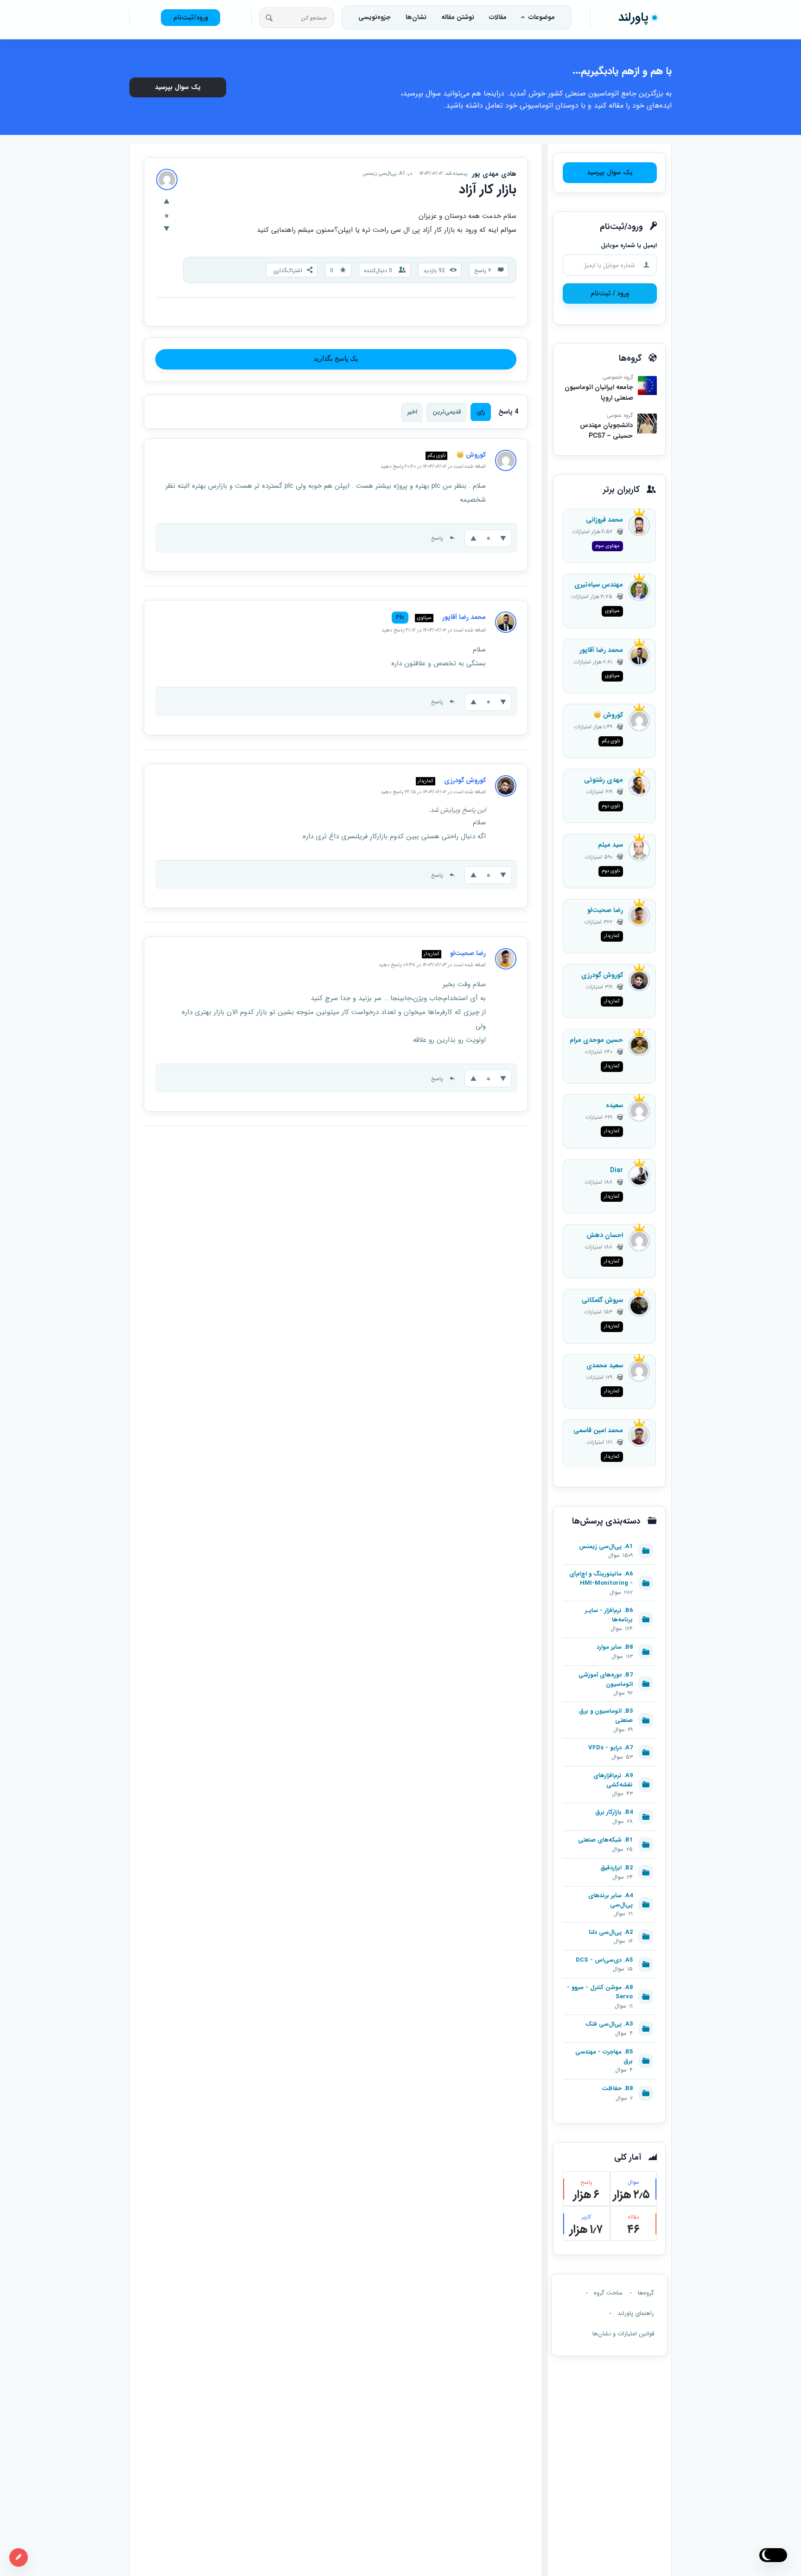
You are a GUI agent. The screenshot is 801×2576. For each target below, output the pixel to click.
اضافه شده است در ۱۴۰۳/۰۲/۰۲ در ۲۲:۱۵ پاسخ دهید (433, 792)
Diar (617, 1170)
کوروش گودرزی (602, 975)
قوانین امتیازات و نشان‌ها (623, 2334)
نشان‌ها (416, 17)
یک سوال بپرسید (178, 87)
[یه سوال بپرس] (19, 2557)
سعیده (614, 1105)
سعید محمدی (605, 1365)
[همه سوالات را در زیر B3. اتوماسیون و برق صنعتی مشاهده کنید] (610, 1707)
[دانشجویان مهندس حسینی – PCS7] (647, 423)
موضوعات (542, 17)
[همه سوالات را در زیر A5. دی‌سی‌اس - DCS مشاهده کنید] (610, 1956)
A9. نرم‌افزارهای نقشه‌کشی (613, 1780)
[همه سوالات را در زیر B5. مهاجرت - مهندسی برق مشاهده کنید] (610, 2048)
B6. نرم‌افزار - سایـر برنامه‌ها (609, 1615)
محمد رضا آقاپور (601, 650)
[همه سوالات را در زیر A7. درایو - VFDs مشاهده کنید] (610, 1744)
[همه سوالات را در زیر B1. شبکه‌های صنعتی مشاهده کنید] (610, 1836)
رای (481, 412)
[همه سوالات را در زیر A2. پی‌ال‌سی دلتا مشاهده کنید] (610, 1928)
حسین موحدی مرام (596, 1040)
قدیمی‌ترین (447, 412)
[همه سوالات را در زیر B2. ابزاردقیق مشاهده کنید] (610, 1864)
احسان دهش (605, 1235)
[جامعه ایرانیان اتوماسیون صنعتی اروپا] (647, 386)
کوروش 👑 (608, 715)
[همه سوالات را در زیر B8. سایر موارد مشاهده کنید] (610, 1643)
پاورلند (633, 17)
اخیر (412, 412)
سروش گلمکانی (602, 1300)
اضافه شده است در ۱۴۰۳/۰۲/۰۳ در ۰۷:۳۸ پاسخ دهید (432, 965)
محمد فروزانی (604, 520)
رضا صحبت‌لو (605, 910)
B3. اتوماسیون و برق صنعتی (606, 1716)
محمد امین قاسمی (598, 1430)
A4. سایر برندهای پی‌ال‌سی (610, 1900)
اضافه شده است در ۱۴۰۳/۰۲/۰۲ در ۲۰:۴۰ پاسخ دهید (433, 467)
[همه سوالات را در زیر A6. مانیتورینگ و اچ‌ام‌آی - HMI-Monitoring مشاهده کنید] (610, 1570)
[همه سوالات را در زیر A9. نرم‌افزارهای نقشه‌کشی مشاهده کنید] (610, 1772)
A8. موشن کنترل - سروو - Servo (600, 1992)
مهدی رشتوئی (604, 780)
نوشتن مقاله (458, 17)
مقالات (498, 17)
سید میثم (610, 845)
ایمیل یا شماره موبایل (629, 245)
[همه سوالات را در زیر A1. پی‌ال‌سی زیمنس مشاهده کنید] (610, 1542)
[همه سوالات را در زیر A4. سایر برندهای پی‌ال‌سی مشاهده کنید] (610, 1892)
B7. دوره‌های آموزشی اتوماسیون (606, 1680)
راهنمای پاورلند (636, 2313)
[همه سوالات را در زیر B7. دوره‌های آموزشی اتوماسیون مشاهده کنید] (610, 1671)
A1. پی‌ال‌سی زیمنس (384, 174)
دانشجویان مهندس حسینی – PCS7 (606, 430)
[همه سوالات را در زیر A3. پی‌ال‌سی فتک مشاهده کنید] (610, 2020)
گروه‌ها (646, 2293)
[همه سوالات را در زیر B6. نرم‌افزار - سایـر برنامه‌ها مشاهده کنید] (610, 1607)
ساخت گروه (608, 2293)
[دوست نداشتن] (167, 230)
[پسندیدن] (167, 202)
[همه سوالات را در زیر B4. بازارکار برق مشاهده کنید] (610, 1808)
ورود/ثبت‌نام (191, 18)
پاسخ (437, 538)
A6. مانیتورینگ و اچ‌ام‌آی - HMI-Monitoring (601, 1579)
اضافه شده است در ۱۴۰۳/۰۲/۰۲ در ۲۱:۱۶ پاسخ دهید (434, 630)
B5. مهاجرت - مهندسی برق (604, 2057)
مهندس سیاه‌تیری (599, 585)
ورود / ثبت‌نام (610, 293)
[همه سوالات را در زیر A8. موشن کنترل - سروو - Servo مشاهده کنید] (610, 1983)
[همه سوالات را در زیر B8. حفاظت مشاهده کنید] (610, 2085)
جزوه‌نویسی (375, 17)
